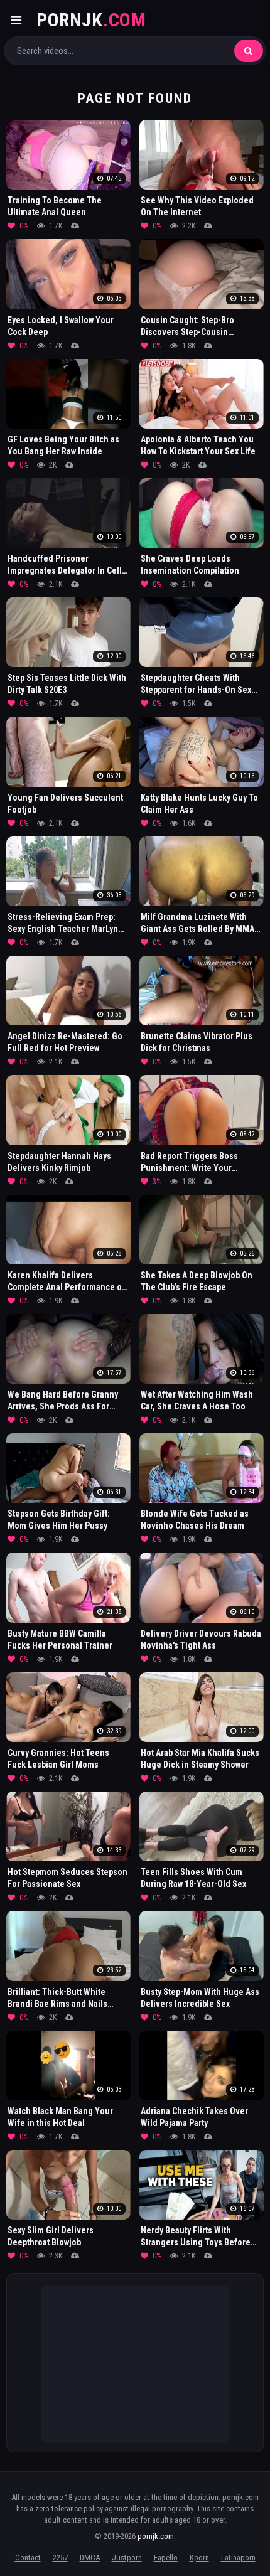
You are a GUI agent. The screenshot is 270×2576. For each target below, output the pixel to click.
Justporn (127, 2557)
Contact (28, 2557)
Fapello (166, 2557)
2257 (60, 2557)
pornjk (91, 20)
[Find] (249, 51)
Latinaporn (238, 2557)
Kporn (199, 2557)
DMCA (90, 2557)
